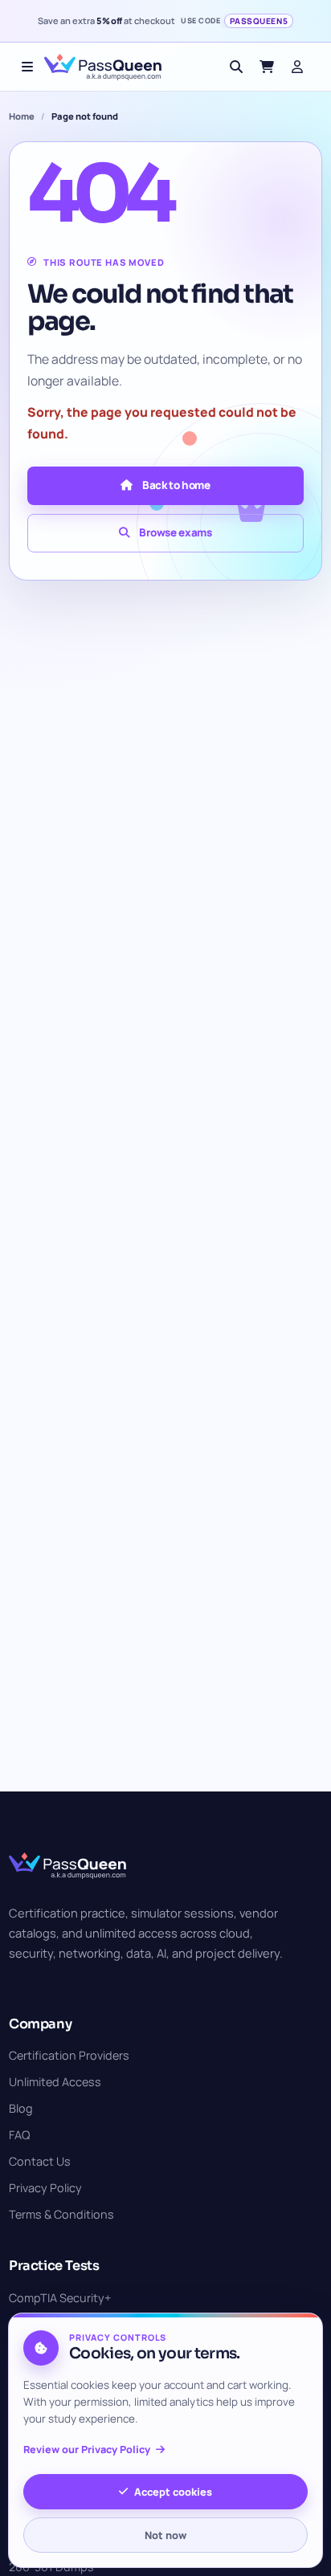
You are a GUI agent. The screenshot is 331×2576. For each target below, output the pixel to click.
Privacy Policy (45, 2188)
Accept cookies (173, 2492)
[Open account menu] (297, 67)
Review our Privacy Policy (87, 2450)
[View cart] (267, 67)
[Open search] (236, 67)
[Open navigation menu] (27, 67)
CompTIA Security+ (60, 2298)
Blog (21, 2108)
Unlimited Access (55, 2082)
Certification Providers (69, 2055)
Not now (165, 2535)
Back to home (176, 485)
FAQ (19, 2135)
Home (22, 116)
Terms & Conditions (61, 2214)
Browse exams (176, 532)
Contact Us (40, 2161)
